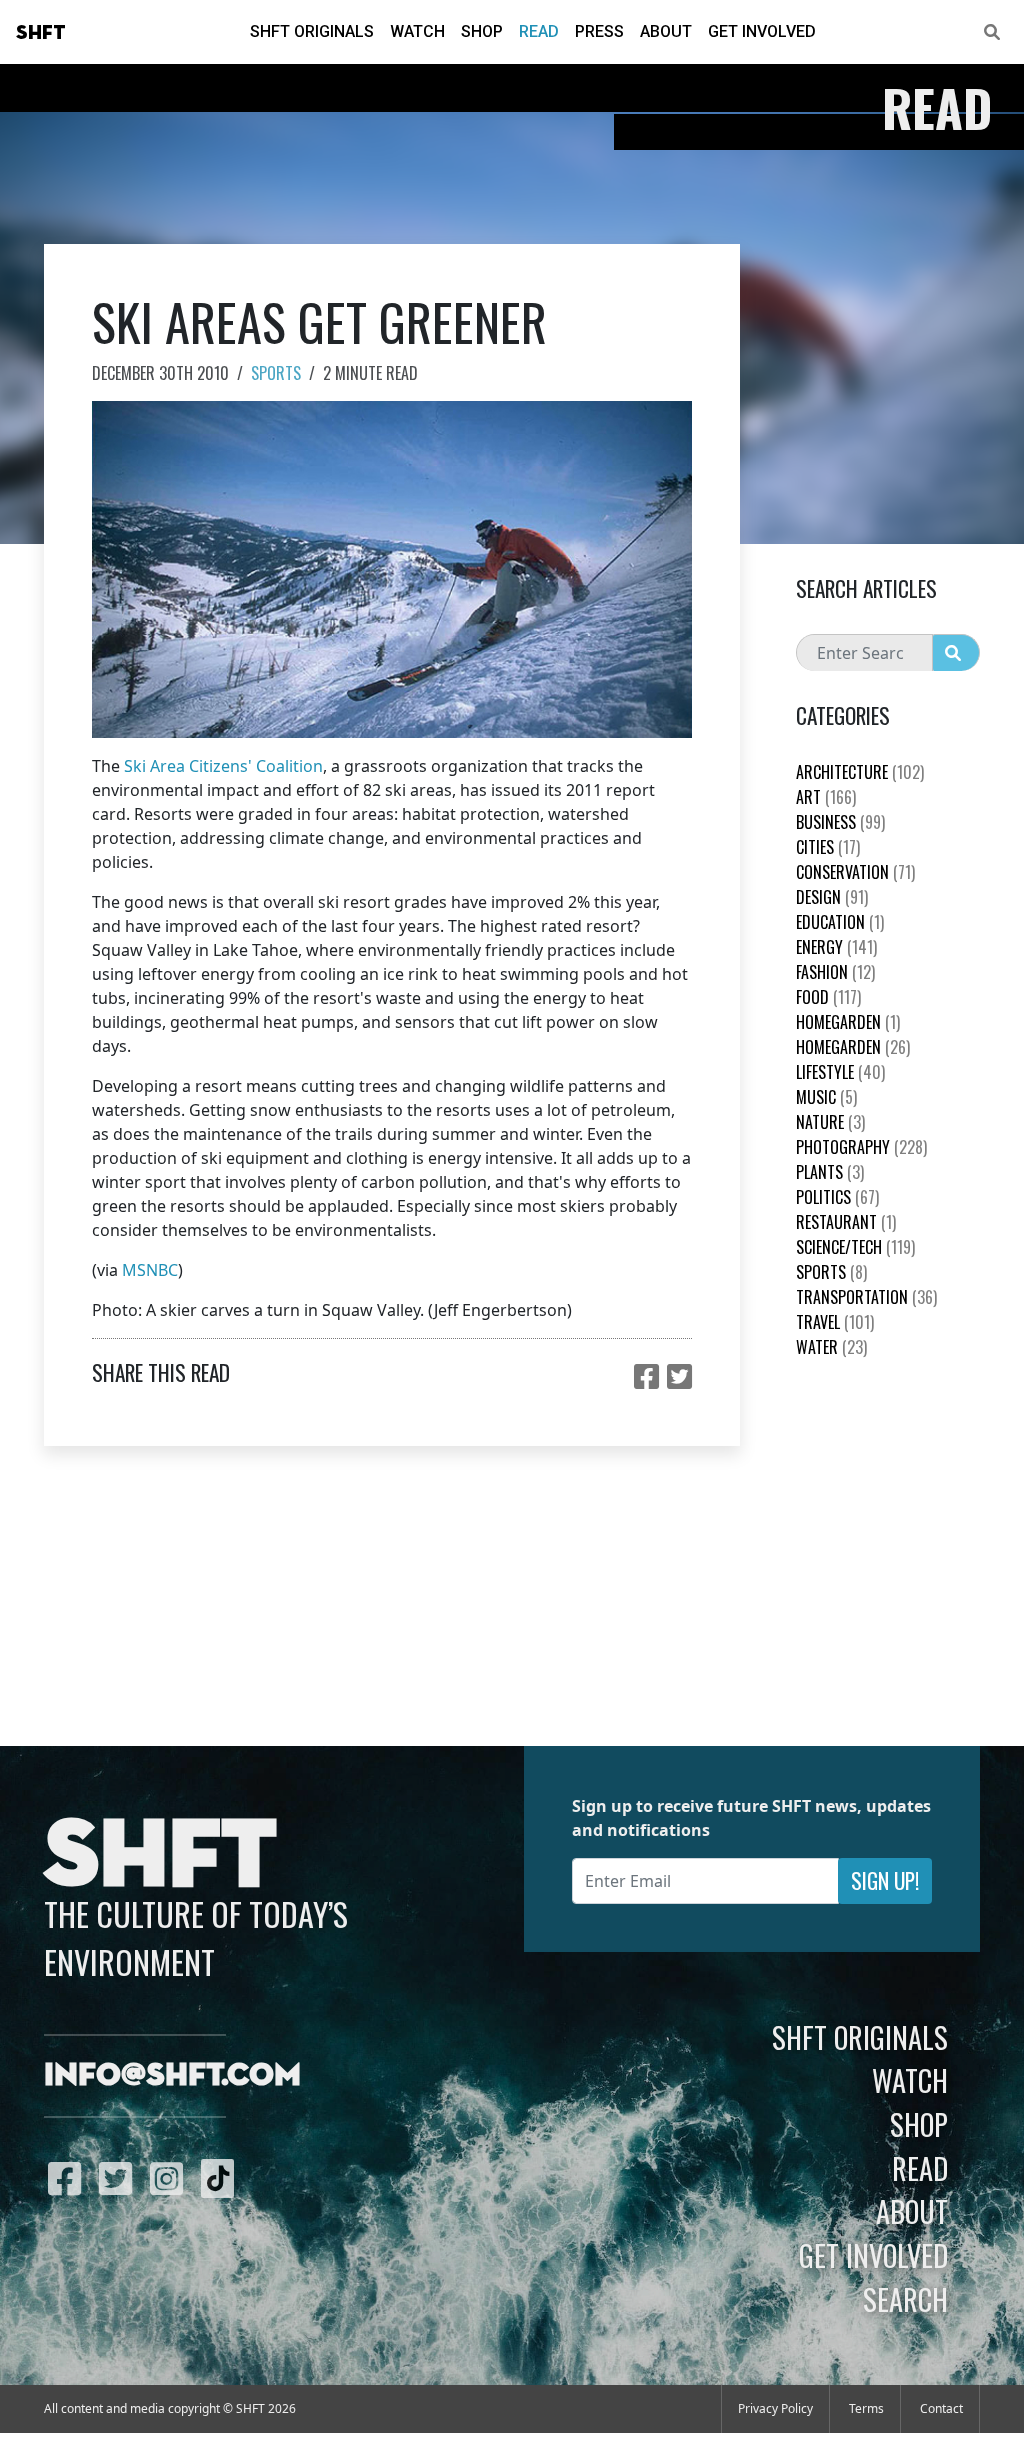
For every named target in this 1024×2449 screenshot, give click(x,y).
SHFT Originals (312, 31)
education (840, 922)
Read (539, 31)
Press (599, 31)
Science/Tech (855, 1247)
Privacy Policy (775, 2408)
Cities (828, 847)
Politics (837, 1197)
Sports (276, 373)
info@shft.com (172, 2076)
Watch (417, 31)
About (666, 31)
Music (826, 1097)
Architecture (860, 772)
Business (840, 822)
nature (830, 1122)
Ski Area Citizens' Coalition (223, 766)
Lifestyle (840, 1072)
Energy (836, 947)
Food (828, 997)
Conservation (855, 872)
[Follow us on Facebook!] (69, 2178)
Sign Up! (885, 1880)
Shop (482, 31)
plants (830, 1172)
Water (831, 1347)
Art (826, 797)
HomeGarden (848, 1022)
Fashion (835, 972)
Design (832, 897)
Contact (941, 2408)
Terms (866, 2408)
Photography (861, 1147)
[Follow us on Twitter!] (120, 2178)
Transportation (866, 1297)
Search (905, 2299)
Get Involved (762, 31)
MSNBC (150, 1270)
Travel (835, 1322)
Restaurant (846, 1222)
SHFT (41, 33)
